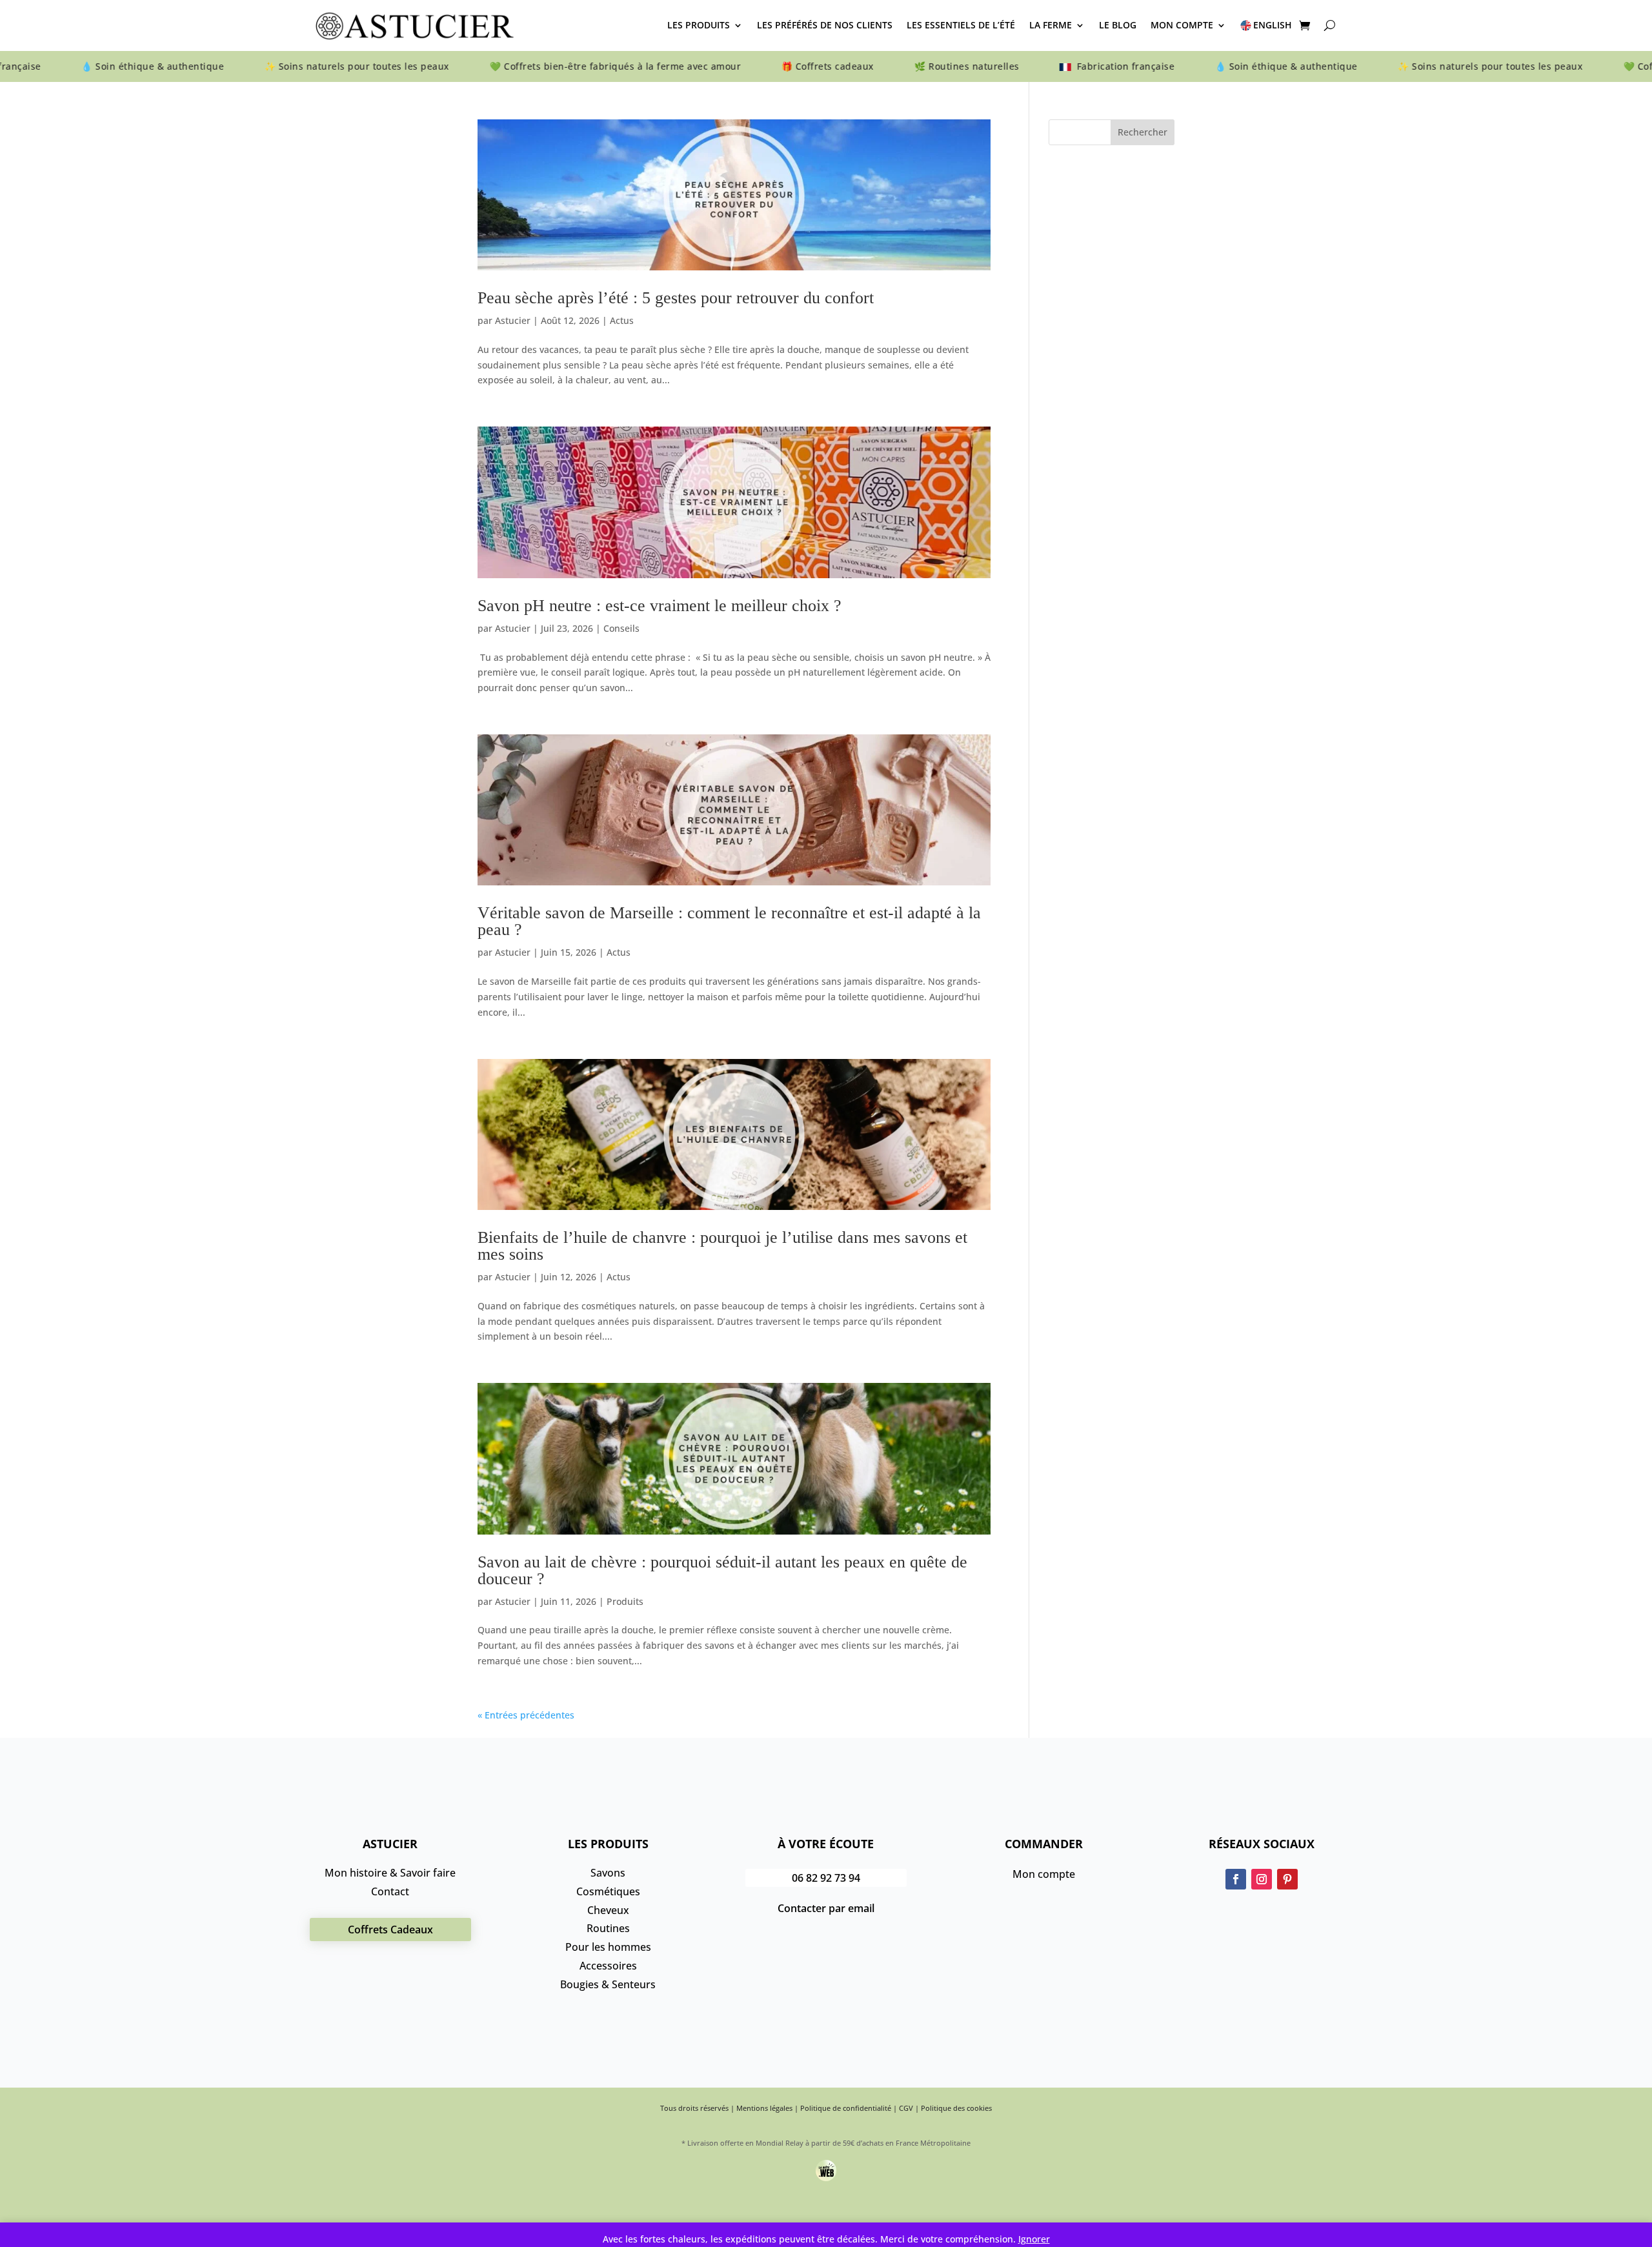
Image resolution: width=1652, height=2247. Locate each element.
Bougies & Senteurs (608, 1984)
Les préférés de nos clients (825, 25)
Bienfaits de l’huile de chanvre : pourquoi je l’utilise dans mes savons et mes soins (722, 1246)
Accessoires (608, 1966)
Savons (608, 1873)
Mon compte (1182, 25)
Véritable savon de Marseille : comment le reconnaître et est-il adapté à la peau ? (729, 921)
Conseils (621, 628)
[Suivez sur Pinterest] (1287, 1879)
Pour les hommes (608, 1947)
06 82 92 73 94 (826, 1878)
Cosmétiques (608, 1891)
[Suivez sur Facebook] (1236, 1879)
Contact (390, 1891)
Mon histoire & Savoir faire (390, 1873)
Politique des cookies (956, 2108)
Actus (622, 320)
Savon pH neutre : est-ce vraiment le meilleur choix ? (660, 606)
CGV (906, 2108)
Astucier (513, 320)
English (1273, 25)
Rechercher (1143, 132)
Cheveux (608, 1910)
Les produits (699, 25)
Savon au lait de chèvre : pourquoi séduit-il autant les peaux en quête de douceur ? (722, 1570)
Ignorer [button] (1034, 2239)
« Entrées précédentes (526, 1715)
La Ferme (1051, 25)
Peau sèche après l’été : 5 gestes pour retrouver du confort (676, 298)
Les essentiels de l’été (961, 25)
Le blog (1118, 25)
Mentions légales (764, 2108)
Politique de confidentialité (846, 2108)
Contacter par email (826, 1908)
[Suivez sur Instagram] (1262, 1879)
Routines (608, 1928)
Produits (625, 1601)
